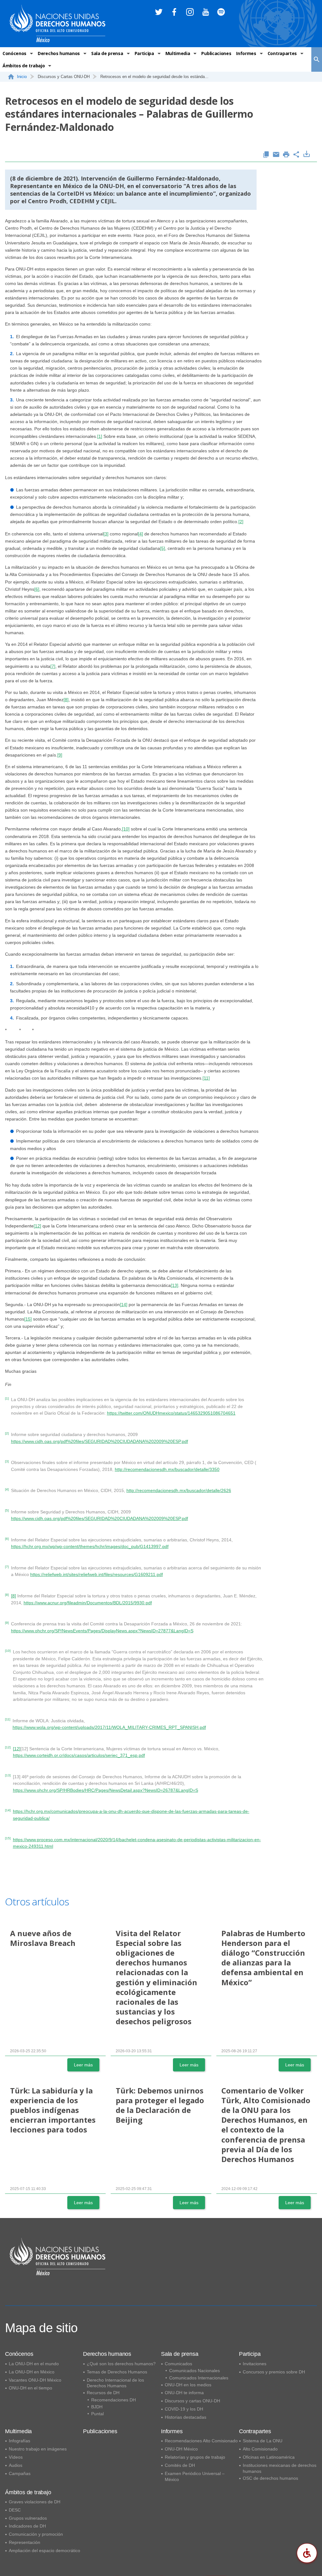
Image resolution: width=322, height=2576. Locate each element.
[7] (53, 666)
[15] (28, 1319)
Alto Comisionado (260, 2449)
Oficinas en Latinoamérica (269, 2457)
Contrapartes (282, 53)
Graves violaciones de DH (35, 2502)
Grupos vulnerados (28, 2518)
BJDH (97, 2407)
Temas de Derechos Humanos (117, 2372)
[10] (126, 829)
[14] (124, 1305)
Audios (16, 2465)
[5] (163, 548)
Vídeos (16, 2457)
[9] (60, 755)
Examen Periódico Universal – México (195, 2476)
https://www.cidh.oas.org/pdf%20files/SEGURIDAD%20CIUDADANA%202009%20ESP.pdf (100, 1441)
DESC (15, 2510)
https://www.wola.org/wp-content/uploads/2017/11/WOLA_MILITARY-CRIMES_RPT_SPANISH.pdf (109, 1727)
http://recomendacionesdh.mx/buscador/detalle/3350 (167, 1469)
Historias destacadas (186, 2417)
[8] (66, 700)
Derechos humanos (59, 53)
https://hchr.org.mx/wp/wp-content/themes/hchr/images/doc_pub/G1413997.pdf (90, 1546)
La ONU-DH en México (32, 2372)
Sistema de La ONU (263, 2441)
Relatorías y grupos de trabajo (195, 2457)
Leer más (83, 2065)
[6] (37, 589)
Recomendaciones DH (114, 2400)
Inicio (22, 77)
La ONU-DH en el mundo (34, 2364)
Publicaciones (216, 53)
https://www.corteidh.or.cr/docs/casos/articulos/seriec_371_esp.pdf (79, 1755)
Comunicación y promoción (36, 2534)
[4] (141, 534)
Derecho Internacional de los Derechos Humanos (115, 2383)
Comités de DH (180, 2465)
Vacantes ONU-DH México (35, 2380)
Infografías (19, 2441)
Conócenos (14, 53)
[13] (175, 1285)
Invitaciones (255, 2364)
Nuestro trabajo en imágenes (38, 2449)
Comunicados (178, 2364)
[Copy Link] (266, 155)
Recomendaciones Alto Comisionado (201, 2441)
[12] (37, 1226)
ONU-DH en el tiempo (31, 2388)
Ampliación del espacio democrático (44, 2551)
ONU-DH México (181, 2449)
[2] (241, 522)
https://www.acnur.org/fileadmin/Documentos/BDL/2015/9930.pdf (88, 1603)
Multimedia (178, 53)
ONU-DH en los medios (188, 2385)
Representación (25, 2542)
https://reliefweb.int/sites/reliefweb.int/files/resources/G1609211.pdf (97, 1574)
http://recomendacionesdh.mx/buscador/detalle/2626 (179, 1490)
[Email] (276, 155)
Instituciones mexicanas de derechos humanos (280, 2468)
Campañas (20, 2473)
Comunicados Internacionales (199, 2378)
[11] (206, 1078)
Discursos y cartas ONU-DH (192, 2401)
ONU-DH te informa (184, 2393)
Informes (246, 53)
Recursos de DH (103, 2393)
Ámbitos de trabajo (24, 66)
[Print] (286, 155)
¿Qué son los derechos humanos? (121, 2364)
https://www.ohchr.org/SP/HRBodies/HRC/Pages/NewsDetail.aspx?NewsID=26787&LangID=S (105, 1790)
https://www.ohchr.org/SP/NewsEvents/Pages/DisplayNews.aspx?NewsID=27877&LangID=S (102, 1631)
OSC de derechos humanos (270, 2478)
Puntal (97, 2414)
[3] (106, 534)
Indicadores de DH (27, 2526)
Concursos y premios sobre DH (274, 2372)
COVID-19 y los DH (184, 2409)
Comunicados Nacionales (194, 2371)
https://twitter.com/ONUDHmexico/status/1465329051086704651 (171, 1413)
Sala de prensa (107, 53)
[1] (100, 436)
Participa (144, 53)
